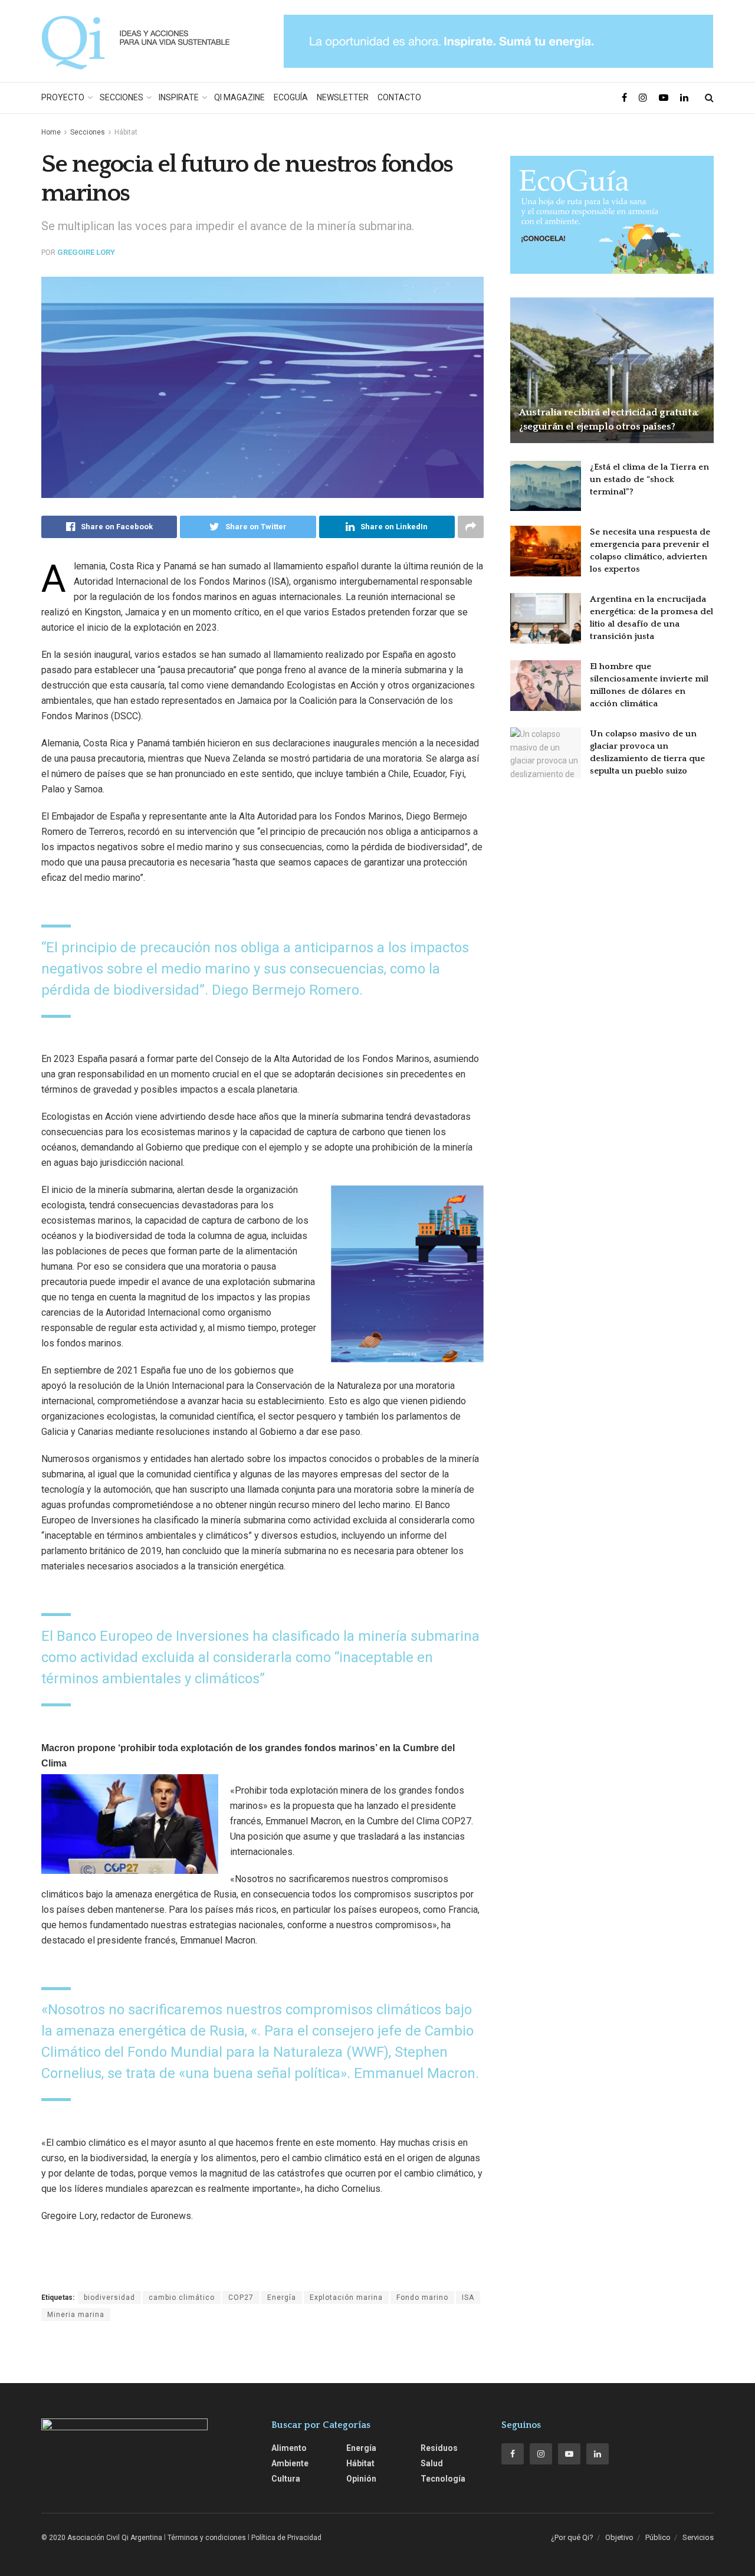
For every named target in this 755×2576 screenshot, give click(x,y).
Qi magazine (239, 97)
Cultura (286, 2479)
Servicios (698, 2537)
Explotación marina (346, 2298)
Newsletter (343, 97)
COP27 (241, 2298)
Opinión (361, 2479)
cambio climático (182, 2298)
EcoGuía (291, 97)
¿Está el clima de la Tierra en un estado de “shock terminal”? (649, 479)
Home (51, 132)
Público (658, 2537)
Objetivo (619, 2537)
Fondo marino (422, 2298)
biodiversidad (109, 2298)
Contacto (399, 97)
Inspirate (179, 97)
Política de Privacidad (286, 2538)
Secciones (122, 97)
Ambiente (290, 2463)
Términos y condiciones (207, 2538)
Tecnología (443, 2479)
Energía (282, 2298)
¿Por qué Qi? (572, 2537)
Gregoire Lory (86, 252)
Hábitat (126, 132)
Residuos (439, 2448)
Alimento (289, 2448)
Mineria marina (76, 2315)
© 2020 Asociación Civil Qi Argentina (102, 2538)
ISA (468, 2298)
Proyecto (63, 97)
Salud (432, 2463)
